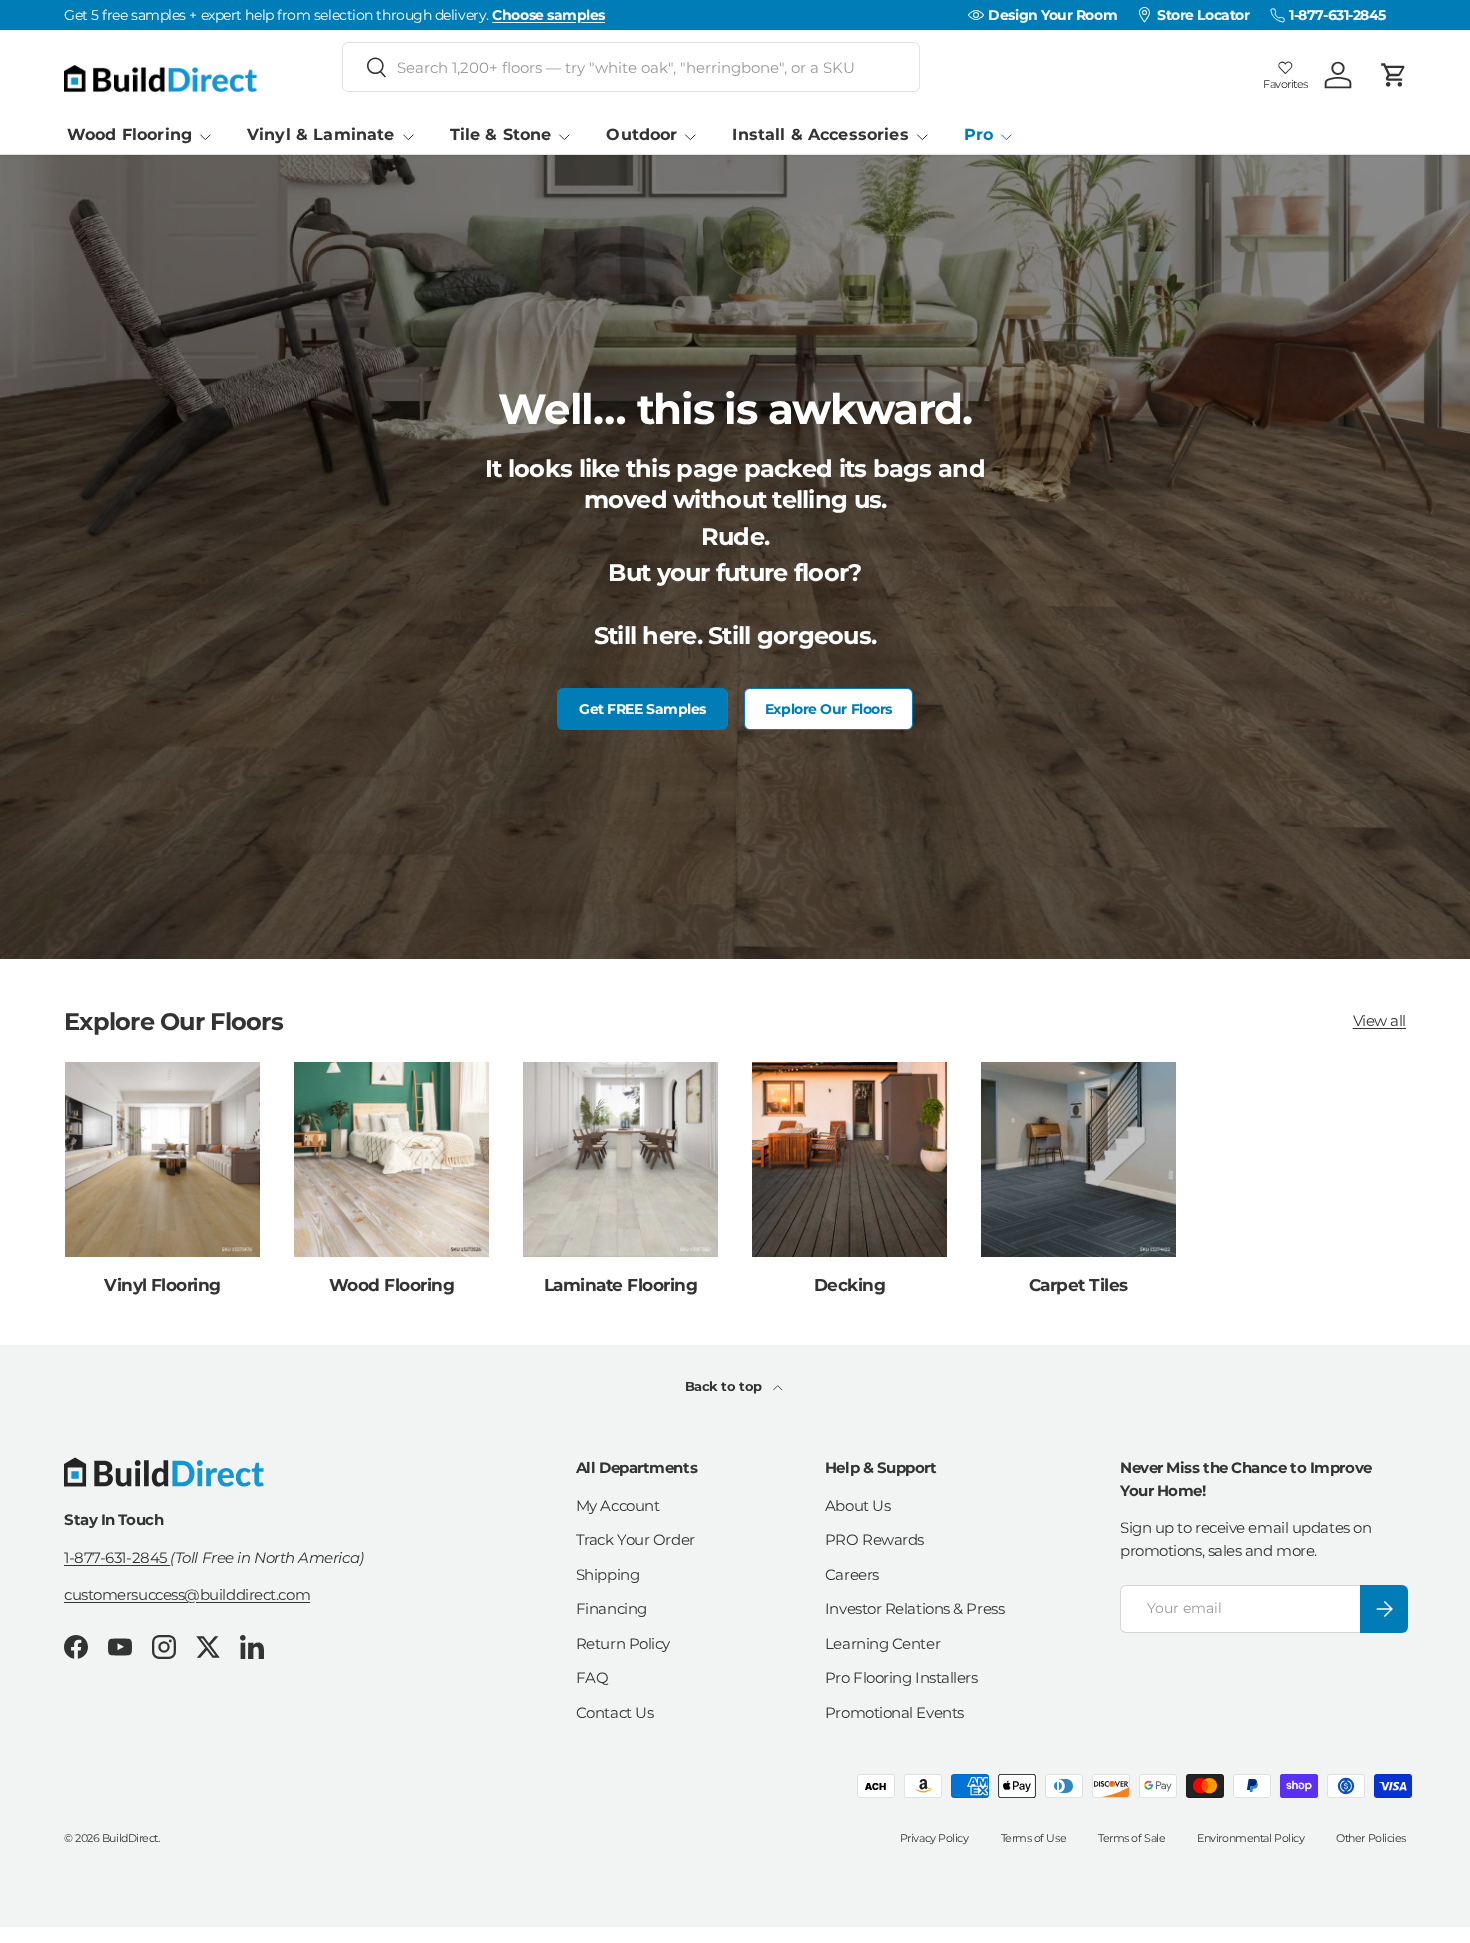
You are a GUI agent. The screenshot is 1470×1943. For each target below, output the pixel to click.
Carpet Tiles (1078, 1285)
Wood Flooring (129, 134)
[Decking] (849, 1159)
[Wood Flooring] (391, 1159)
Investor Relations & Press (914, 1608)
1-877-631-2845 (117, 1557)
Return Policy (623, 1643)
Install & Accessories (820, 134)
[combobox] (631, 67)
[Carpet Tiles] (1078, 1159)
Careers (852, 1574)
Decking (849, 1285)
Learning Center (882, 1643)
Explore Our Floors (828, 709)
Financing (611, 1608)
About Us (857, 1505)
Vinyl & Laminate (320, 134)
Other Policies (1371, 1838)
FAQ (592, 1677)
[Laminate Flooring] (620, 1159)
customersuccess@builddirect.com (187, 1594)
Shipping (607, 1574)
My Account (618, 1505)
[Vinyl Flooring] (162, 1159)
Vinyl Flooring (162, 1285)
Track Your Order (635, 1539)
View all (1379, 1020)
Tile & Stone (501, 134)
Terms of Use (1034, 1838)
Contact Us (615, 1712)
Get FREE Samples (642, 709)
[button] (1394, 75)
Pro (978, 134)
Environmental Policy (1250, 1838)
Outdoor (641, 134)
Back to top (725, 1386)
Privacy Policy (934, 1838)
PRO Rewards (874, 1539)
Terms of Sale (1131, 1838)
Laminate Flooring (620, 1285)
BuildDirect (130, 1838)
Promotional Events (894, 1712)
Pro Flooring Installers (901, 1677)
